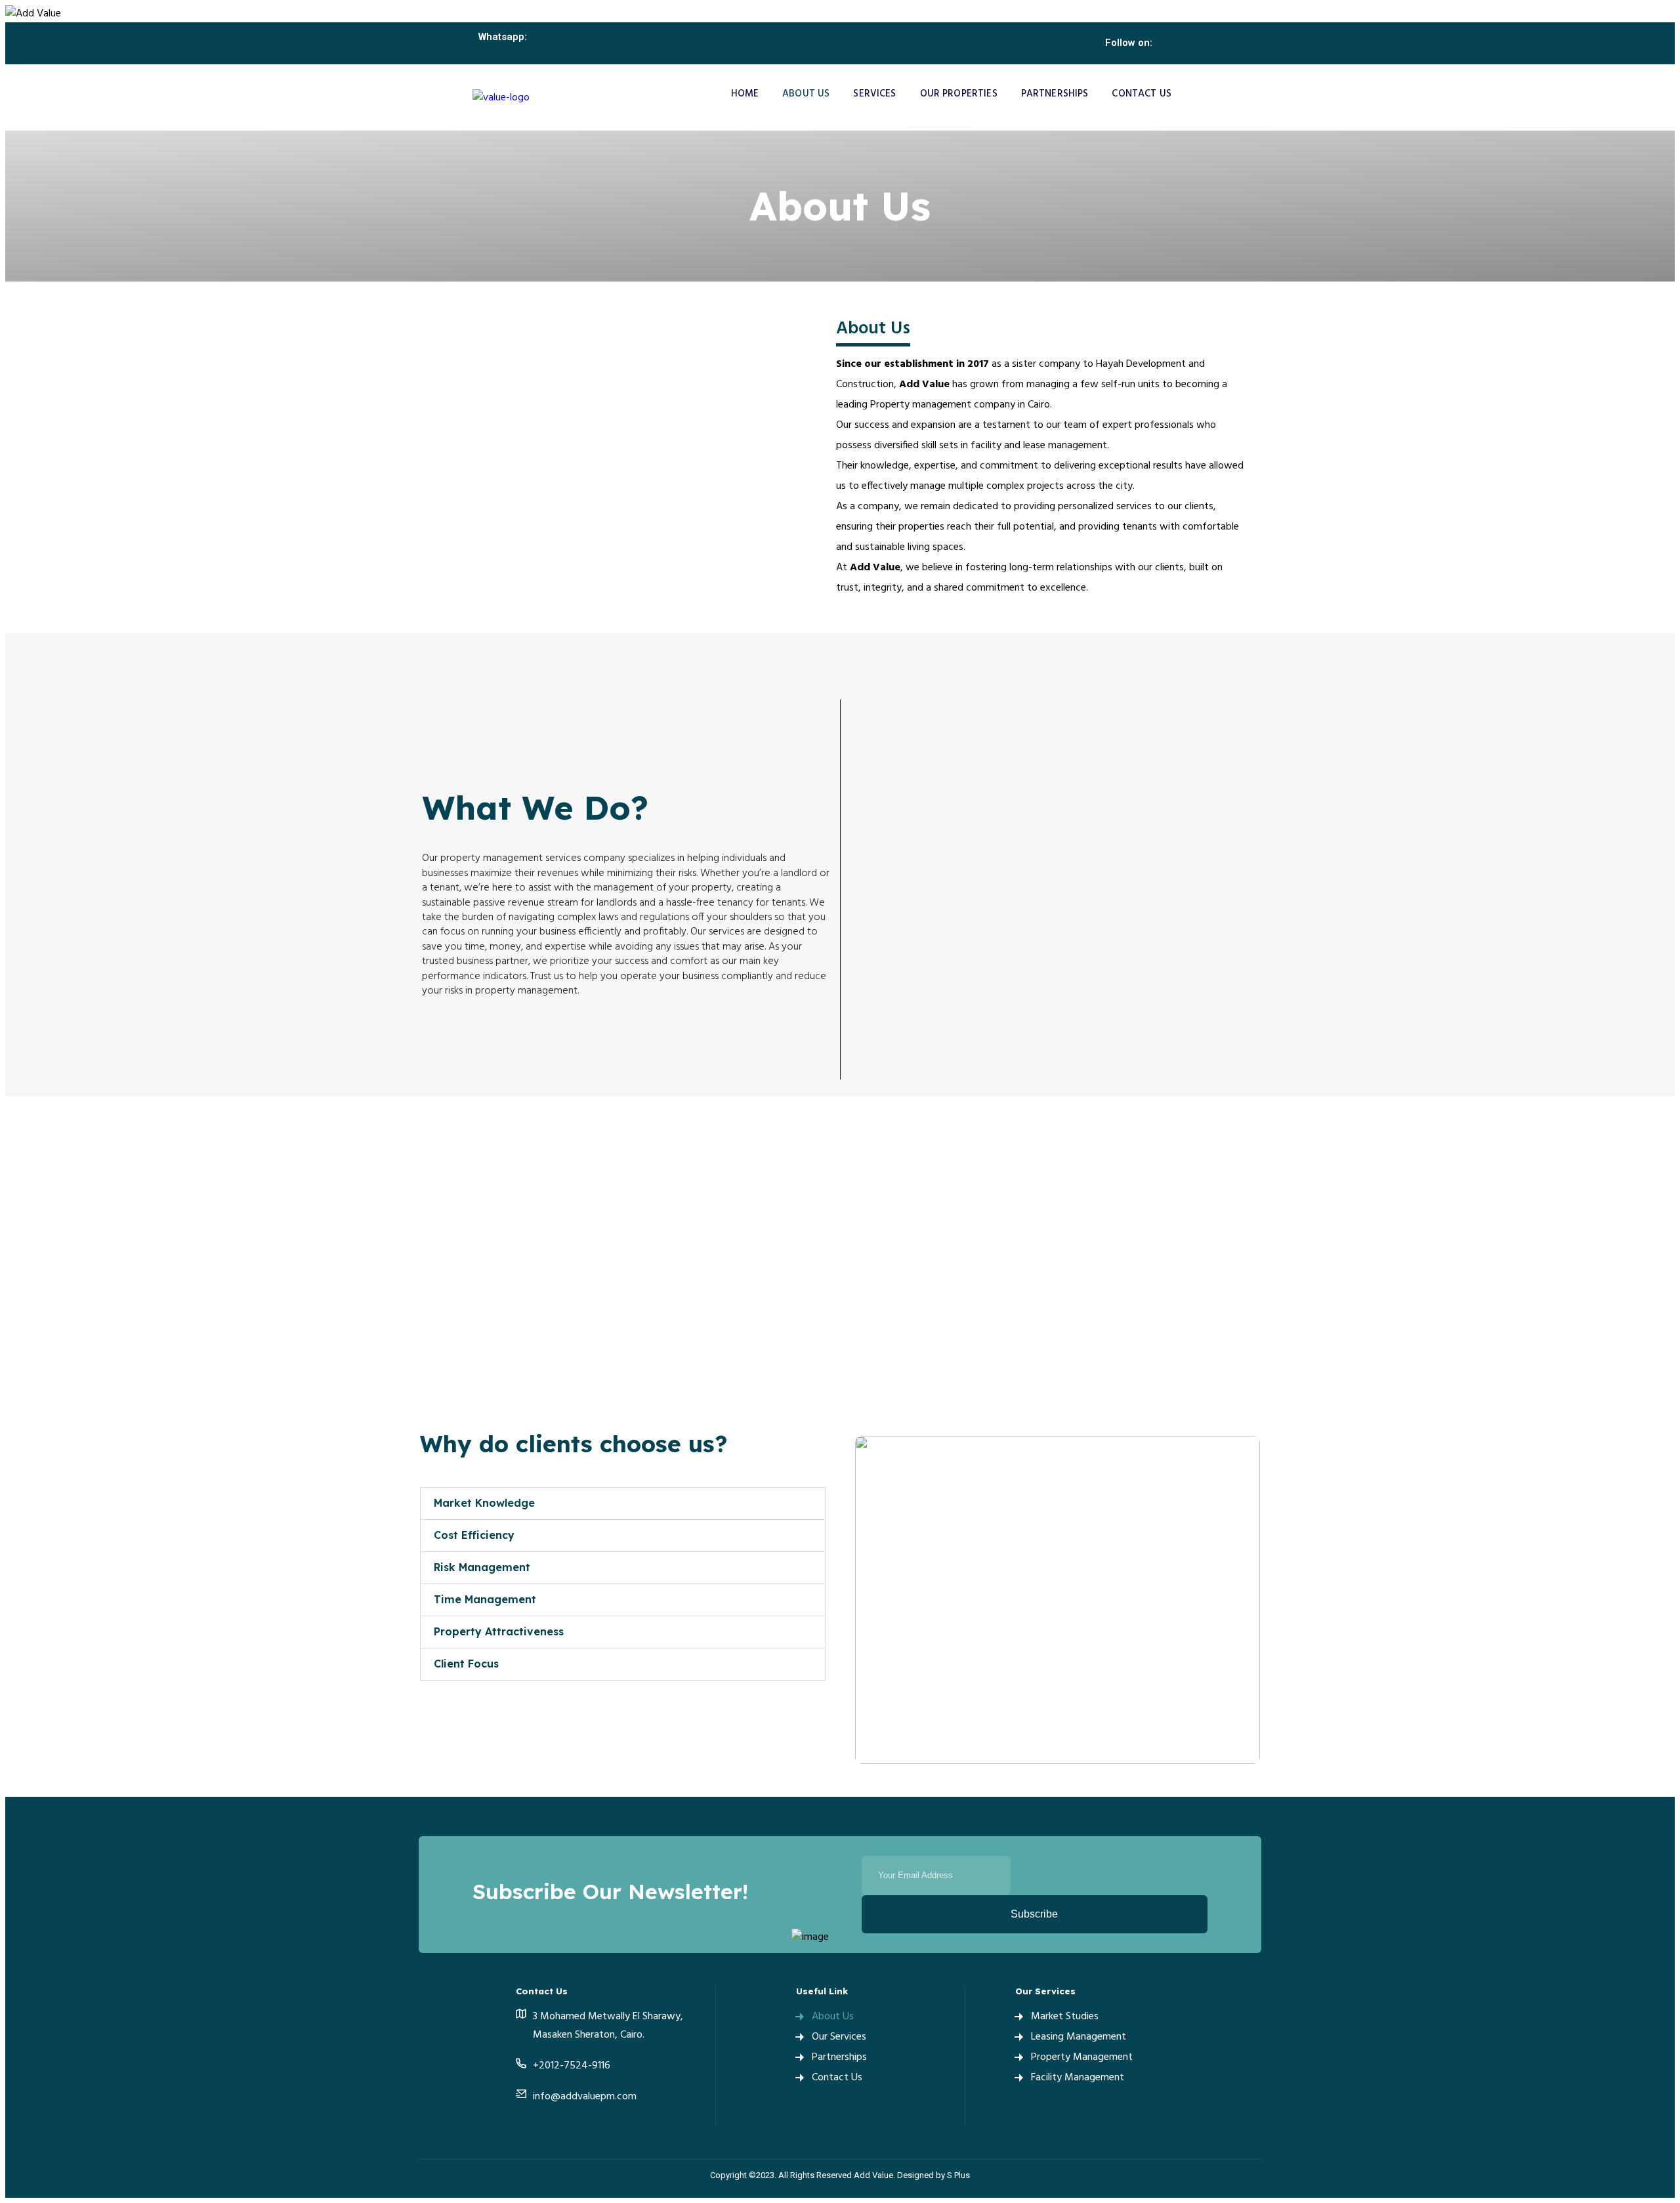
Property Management (1082, 2057)
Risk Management (482, 1567)
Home (745, 94)
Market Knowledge (484, 1503)
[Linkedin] (563, 2120)
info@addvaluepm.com (585, 2097)
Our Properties (959, 94)
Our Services (839, 2037)
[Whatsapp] (524, 55)
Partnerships (1055, 94)
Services (874, 94)
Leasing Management (1079, 2037)
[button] (623, 1503)
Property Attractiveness (499, 1631)
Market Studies (1065, 2017)
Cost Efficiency (474, 1535)
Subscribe (1034, 1914)
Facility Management (1078, 2078)
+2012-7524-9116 (572, 2066)
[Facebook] (523, 2120)
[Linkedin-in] (1186, 43)
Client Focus (466, 1664)
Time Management (485, 1599)
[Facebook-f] (1168, 43)
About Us (806, 94)
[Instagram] (1205, 43)
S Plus (958, 2175)
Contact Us (1142, 94)
